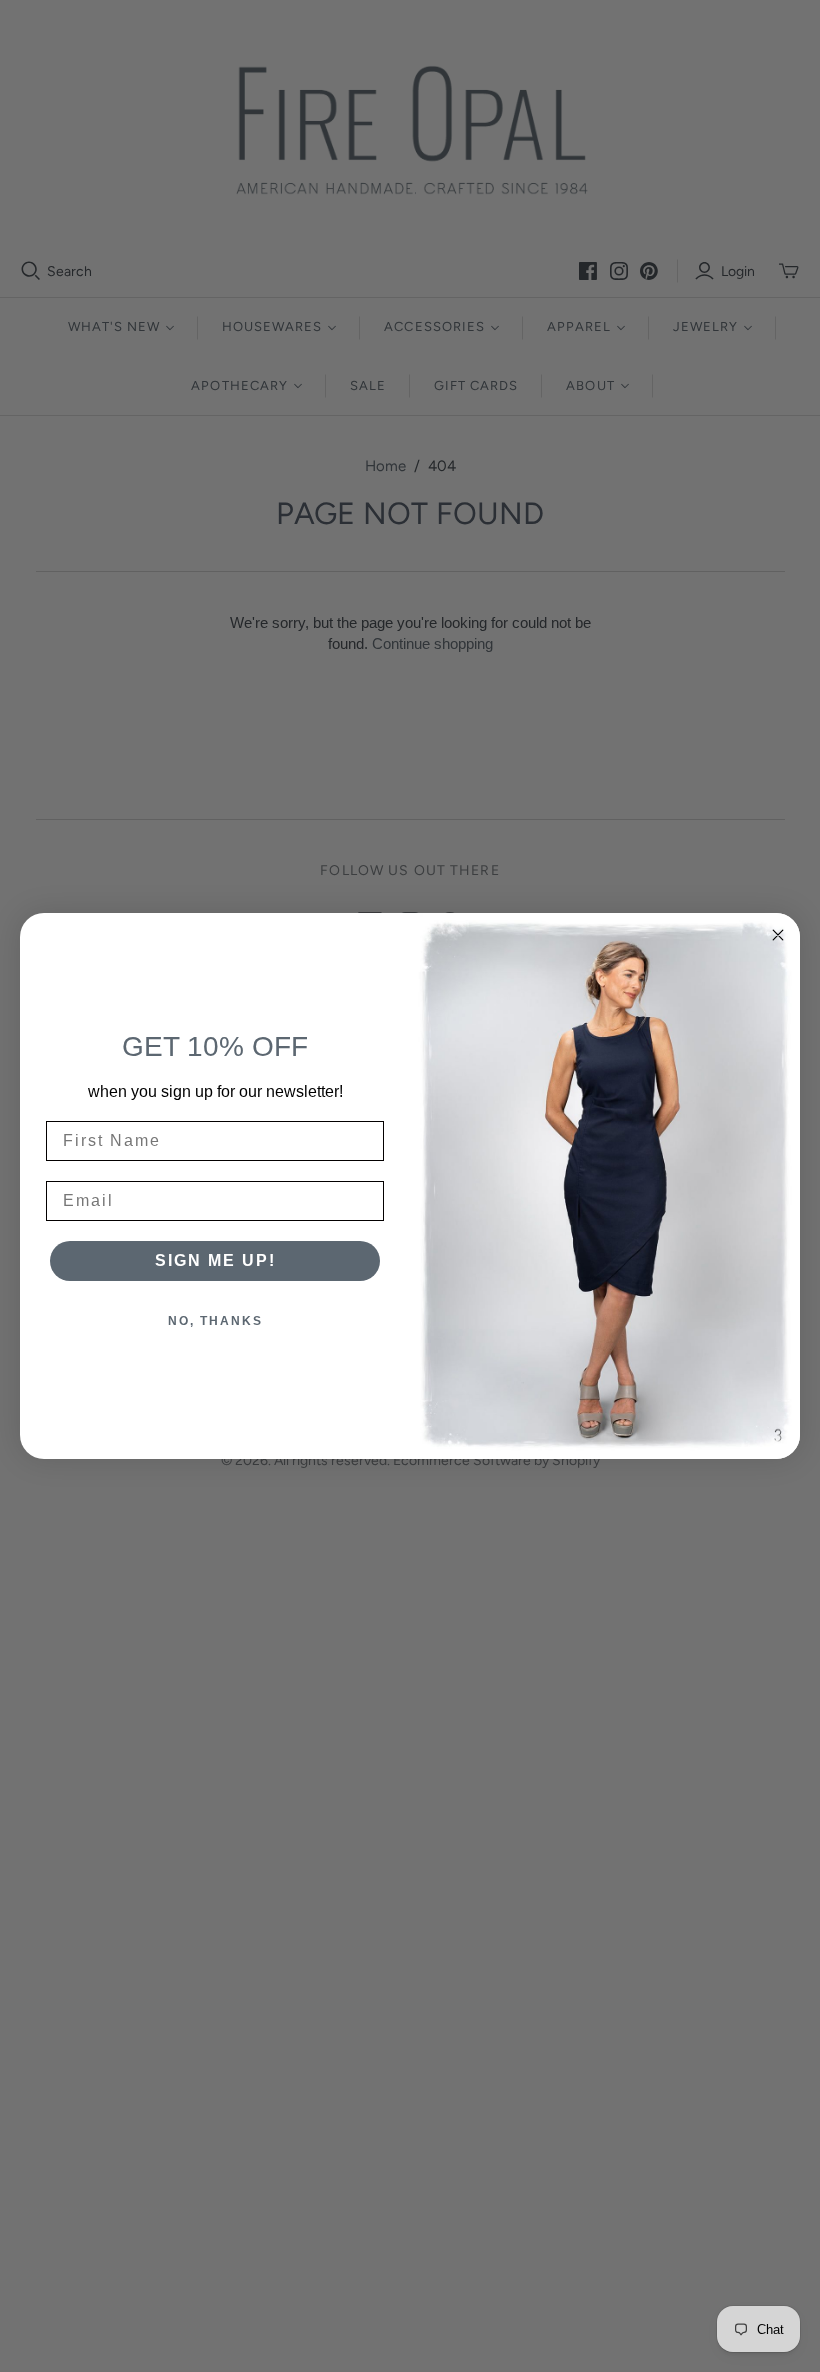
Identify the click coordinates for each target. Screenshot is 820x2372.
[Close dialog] (778, 935)
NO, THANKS (215, 1321)
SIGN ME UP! (215, 1260)
